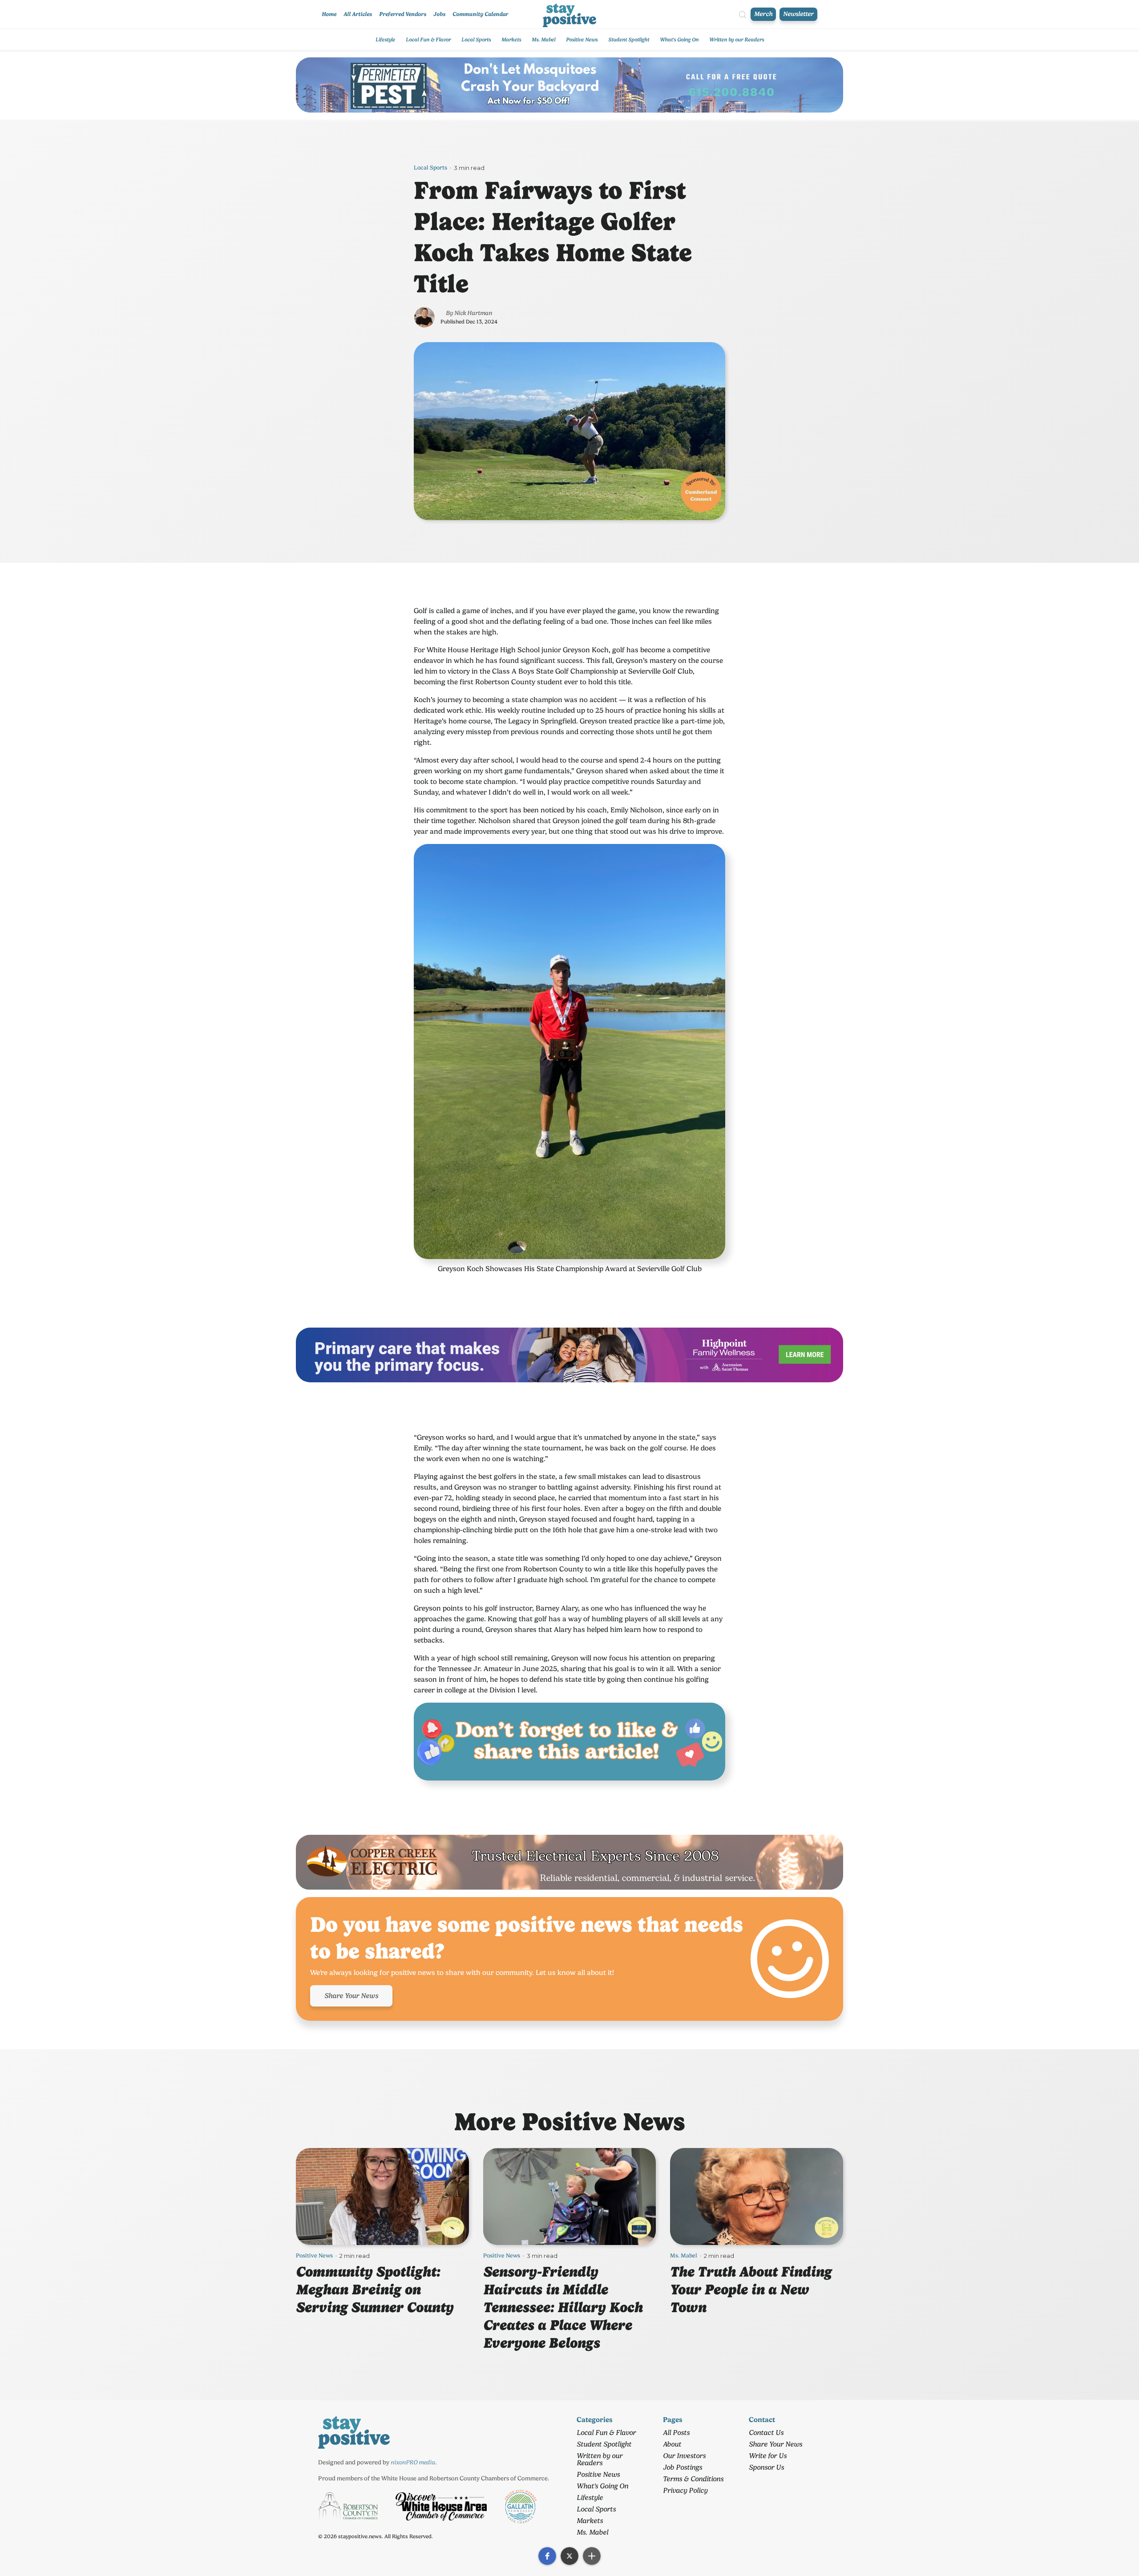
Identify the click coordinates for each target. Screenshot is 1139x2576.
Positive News (582, 40)
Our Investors (684, 2456)
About (672, 2444)
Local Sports (476, 40)
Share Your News (351, 1996)
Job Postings (683, 2467)
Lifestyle (385, 40)
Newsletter (798, 14)
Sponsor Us (766, 2467)
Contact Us (766, 2433)
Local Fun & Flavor (428, 40)
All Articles (358, 14)
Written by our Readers (737, 40)
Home (329, 14)
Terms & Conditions (693, 2479)
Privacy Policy (685, 2490)
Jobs (439, 14)
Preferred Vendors (403, 14)
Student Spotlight (629, 40)
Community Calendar (480, 14)
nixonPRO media (413, 2462)
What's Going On (679, 40)
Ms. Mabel (543, 40)
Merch (763, 14)
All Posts (676, 2433)
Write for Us (768, 2456)
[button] (547, 2556)
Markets (511, 40)
